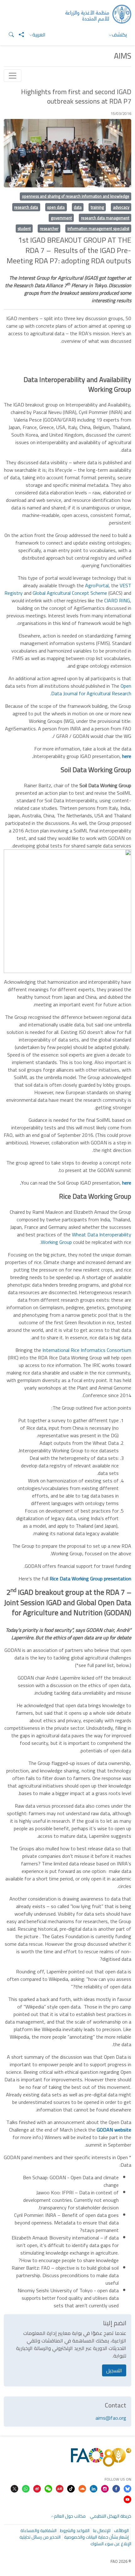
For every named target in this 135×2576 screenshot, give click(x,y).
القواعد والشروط (75, 2530)
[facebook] (116, 2488)
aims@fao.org (111, 2418)
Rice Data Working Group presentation (90, 1578)
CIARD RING (117, 600)
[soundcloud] (82, 2488)
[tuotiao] (60, 2488)
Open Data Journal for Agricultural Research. (91, 690)
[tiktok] (71, 2488)
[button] (9, 35)
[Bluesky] (127, 2488)
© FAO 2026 (121, 2561)
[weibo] (37, 2488)
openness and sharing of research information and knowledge (76, 196)
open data (56, 207)
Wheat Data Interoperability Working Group (86, 1238)
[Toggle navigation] (13, 76)
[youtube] (127, 2499)
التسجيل (114, 2370)
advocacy (121, 207)
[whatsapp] (26, 2488)
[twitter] (14, 2488)
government (61, 218)
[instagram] (105, 2488)
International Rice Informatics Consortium (87, 1350)
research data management (105, 218)
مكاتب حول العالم (70, 2516)
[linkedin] (94, 2488)
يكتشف (119, 35)
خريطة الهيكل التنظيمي (111, 2516)
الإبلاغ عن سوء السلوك (111, 2544)
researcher (49, 229)
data (78, 207)
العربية (39, 35)
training (97, 207)
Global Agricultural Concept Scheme (70, 593)
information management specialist (98, 229)
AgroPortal (97, 585)
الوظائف (121, 2530)
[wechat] (48, 2488)
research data (26, 207)
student (24, 229)
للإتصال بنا (102, 2530)
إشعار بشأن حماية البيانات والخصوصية (96, 2537)
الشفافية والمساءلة (38, 2530)
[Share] (19, 35)
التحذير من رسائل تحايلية (40, 2537)
